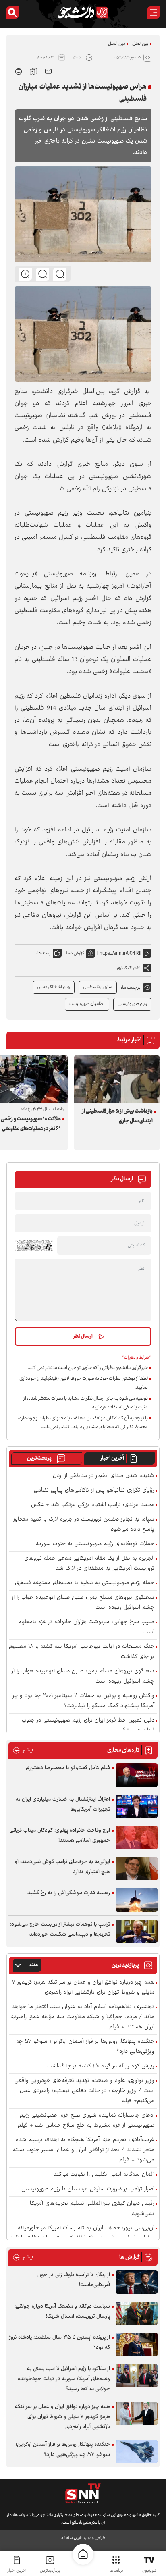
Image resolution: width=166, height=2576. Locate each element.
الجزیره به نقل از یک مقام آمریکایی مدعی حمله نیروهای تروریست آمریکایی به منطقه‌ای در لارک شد (89, 1564)
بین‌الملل (140, 44)
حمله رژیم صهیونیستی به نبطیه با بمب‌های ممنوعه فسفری (85, 1583)
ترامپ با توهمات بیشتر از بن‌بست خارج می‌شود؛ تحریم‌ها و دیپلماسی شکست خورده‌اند (60, 1929)
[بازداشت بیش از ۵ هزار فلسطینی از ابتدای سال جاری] (117, 1079)
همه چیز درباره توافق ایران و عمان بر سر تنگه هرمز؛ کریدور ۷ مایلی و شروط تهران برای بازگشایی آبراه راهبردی (83, 1988)
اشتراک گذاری (129, 968)
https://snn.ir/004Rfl (120, 953)
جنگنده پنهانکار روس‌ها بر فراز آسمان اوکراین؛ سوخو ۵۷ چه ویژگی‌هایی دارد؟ (85, 2047)
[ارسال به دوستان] (48, 71)
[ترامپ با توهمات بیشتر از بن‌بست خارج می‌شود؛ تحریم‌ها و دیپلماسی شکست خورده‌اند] (137, 1931)
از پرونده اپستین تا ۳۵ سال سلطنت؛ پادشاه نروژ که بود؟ (60, 2342)
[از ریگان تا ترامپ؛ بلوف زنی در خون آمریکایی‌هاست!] (137, 2282)
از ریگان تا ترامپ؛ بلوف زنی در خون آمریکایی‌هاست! (74, 2280)
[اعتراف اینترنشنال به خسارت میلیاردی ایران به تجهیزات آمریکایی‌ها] (137, 1806)
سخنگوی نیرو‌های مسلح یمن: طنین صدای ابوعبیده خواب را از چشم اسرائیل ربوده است (83, 1676)
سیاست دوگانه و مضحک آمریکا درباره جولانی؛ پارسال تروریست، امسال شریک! (62, 2311)
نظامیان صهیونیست (87, 1004)
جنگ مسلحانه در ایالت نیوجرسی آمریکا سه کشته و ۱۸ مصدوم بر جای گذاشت (82, 1652)
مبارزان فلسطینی (98, 987)
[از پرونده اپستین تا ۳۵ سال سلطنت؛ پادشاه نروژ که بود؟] (137, 2344)
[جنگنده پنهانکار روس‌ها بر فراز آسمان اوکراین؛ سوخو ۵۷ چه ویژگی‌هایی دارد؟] (137, 2452)
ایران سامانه (71, 2538)
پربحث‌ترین (39, 1458)
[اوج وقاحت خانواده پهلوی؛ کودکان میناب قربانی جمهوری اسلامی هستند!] (137, 1837)
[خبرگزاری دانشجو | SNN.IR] (83, 12)
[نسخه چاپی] (19, 71)
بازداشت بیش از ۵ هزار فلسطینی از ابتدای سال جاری (117, 1116)
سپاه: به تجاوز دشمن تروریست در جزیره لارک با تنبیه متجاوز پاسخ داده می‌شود (84, 1525)
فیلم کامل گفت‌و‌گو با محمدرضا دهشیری (68, 1768)
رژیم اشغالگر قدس (54, 987)
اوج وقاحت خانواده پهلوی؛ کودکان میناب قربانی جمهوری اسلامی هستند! (60, 1835)
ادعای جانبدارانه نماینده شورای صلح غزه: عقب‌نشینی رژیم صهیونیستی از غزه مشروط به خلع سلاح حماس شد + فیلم (86, 2121)
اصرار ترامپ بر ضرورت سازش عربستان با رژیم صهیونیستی (88, 2189)
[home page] (83, 2554)
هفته (34, 1965)
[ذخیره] (33, 71)
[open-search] (12, 12)
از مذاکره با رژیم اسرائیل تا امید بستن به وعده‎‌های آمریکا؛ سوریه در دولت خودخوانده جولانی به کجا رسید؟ (64, 2379)
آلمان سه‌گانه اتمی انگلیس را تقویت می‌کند (104, 2175)
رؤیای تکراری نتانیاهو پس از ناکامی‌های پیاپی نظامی (94, 1491)
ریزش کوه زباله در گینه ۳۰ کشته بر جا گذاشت (101, 2066)
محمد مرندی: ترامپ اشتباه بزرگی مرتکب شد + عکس (93, 1505)
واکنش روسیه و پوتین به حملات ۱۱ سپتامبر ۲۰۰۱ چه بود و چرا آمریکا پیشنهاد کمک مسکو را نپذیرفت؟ (83, 1701)
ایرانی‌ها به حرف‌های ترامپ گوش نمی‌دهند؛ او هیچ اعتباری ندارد (62, 1867)
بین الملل (117, 44)
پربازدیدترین (50, 2571)
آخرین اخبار (112, 1458)
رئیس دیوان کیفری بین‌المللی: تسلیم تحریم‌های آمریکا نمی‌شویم (92, 2209)
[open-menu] (154, 12)
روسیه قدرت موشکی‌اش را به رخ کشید (69, 1893)
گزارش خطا (75, 953)
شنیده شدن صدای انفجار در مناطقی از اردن (104, 1476)
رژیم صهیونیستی (132, 1004)
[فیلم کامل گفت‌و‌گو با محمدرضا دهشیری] (137, 1775)
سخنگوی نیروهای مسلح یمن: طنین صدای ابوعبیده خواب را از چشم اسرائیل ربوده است (83, 1603)
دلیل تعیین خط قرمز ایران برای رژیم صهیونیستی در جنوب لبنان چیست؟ (88, 1726)
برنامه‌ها (116, 2571)
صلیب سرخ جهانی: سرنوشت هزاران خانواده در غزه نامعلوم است (86, 1627)
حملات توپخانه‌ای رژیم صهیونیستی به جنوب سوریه (95, 1544)
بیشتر (23, 1750)
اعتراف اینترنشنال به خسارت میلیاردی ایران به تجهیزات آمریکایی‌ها (63, 1804)
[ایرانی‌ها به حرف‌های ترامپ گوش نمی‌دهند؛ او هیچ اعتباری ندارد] (137, 1869)
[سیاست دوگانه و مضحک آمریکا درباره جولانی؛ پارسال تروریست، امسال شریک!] (137, 2313)
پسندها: (44, 953)
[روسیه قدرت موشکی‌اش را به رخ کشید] (137, 1900)
